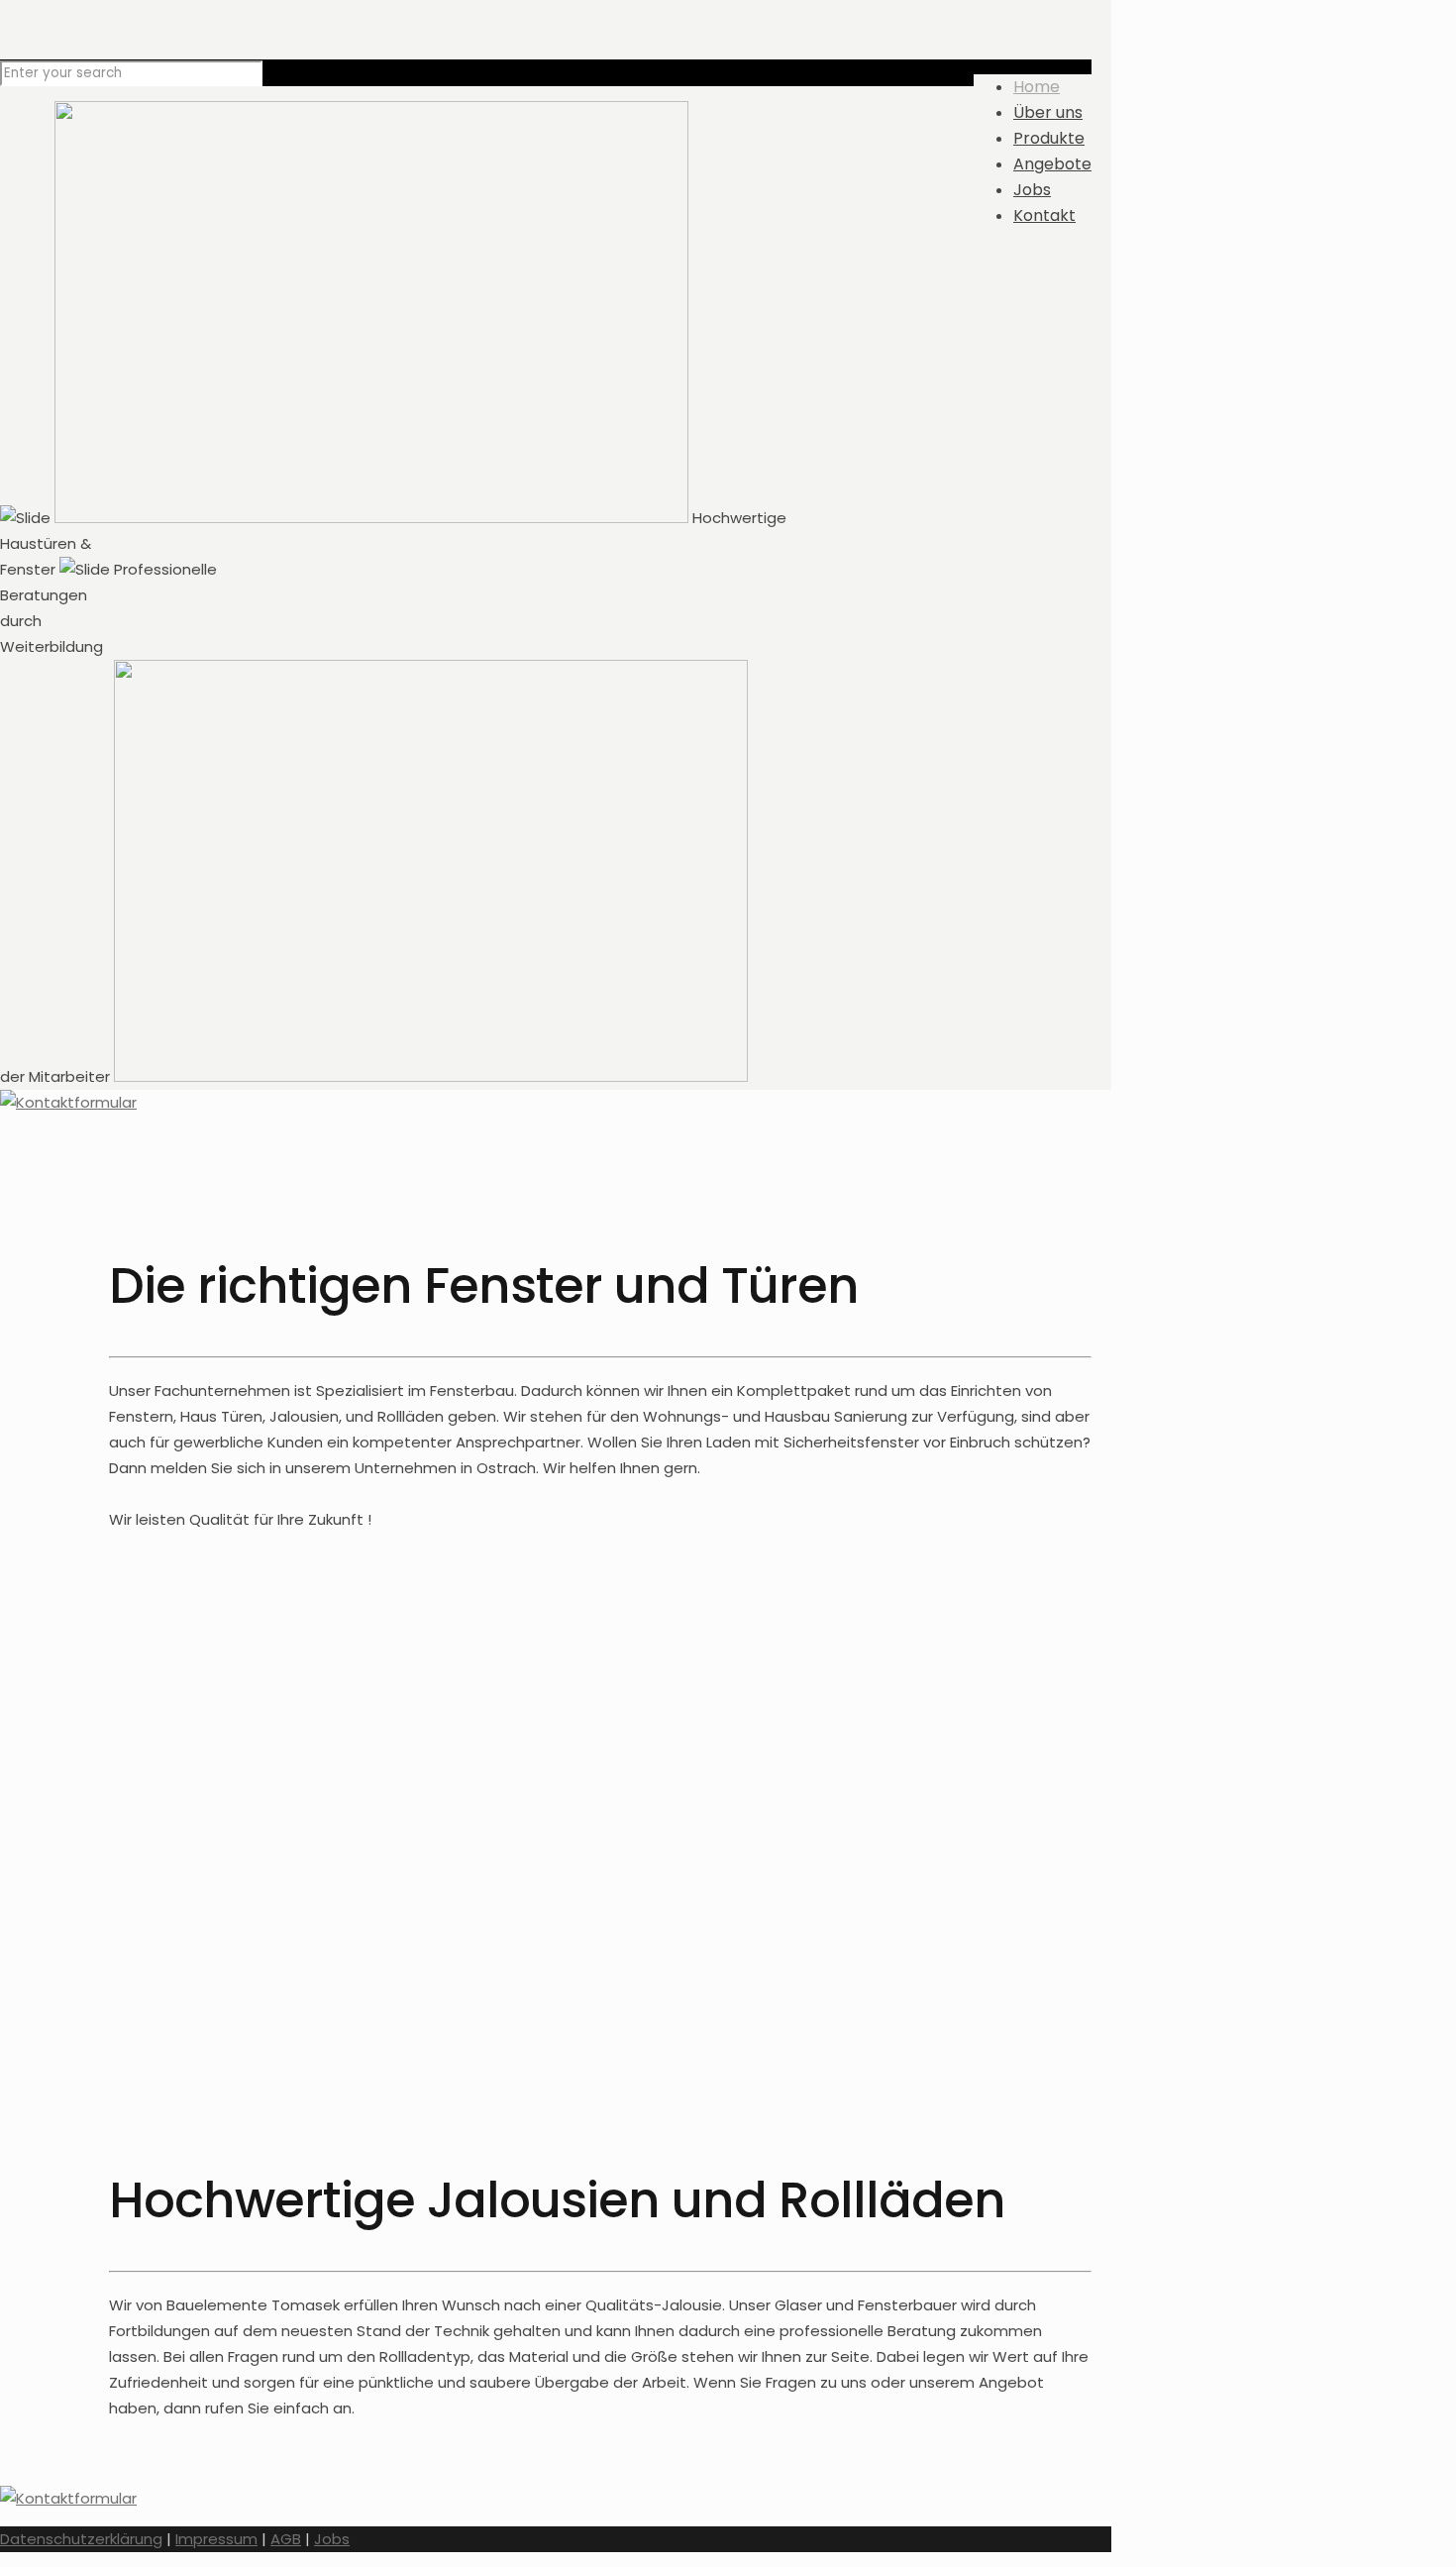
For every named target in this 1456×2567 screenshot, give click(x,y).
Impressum (216, 2539)
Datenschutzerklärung (81, 2539)
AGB (286, 2539)
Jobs (332, 2539)
